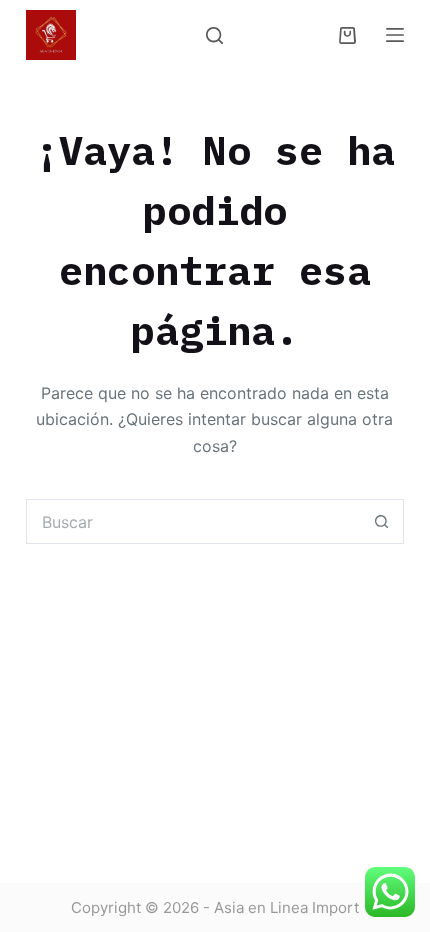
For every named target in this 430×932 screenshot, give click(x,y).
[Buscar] (214, 35)
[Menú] (395, 35)
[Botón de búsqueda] (381, 521)
